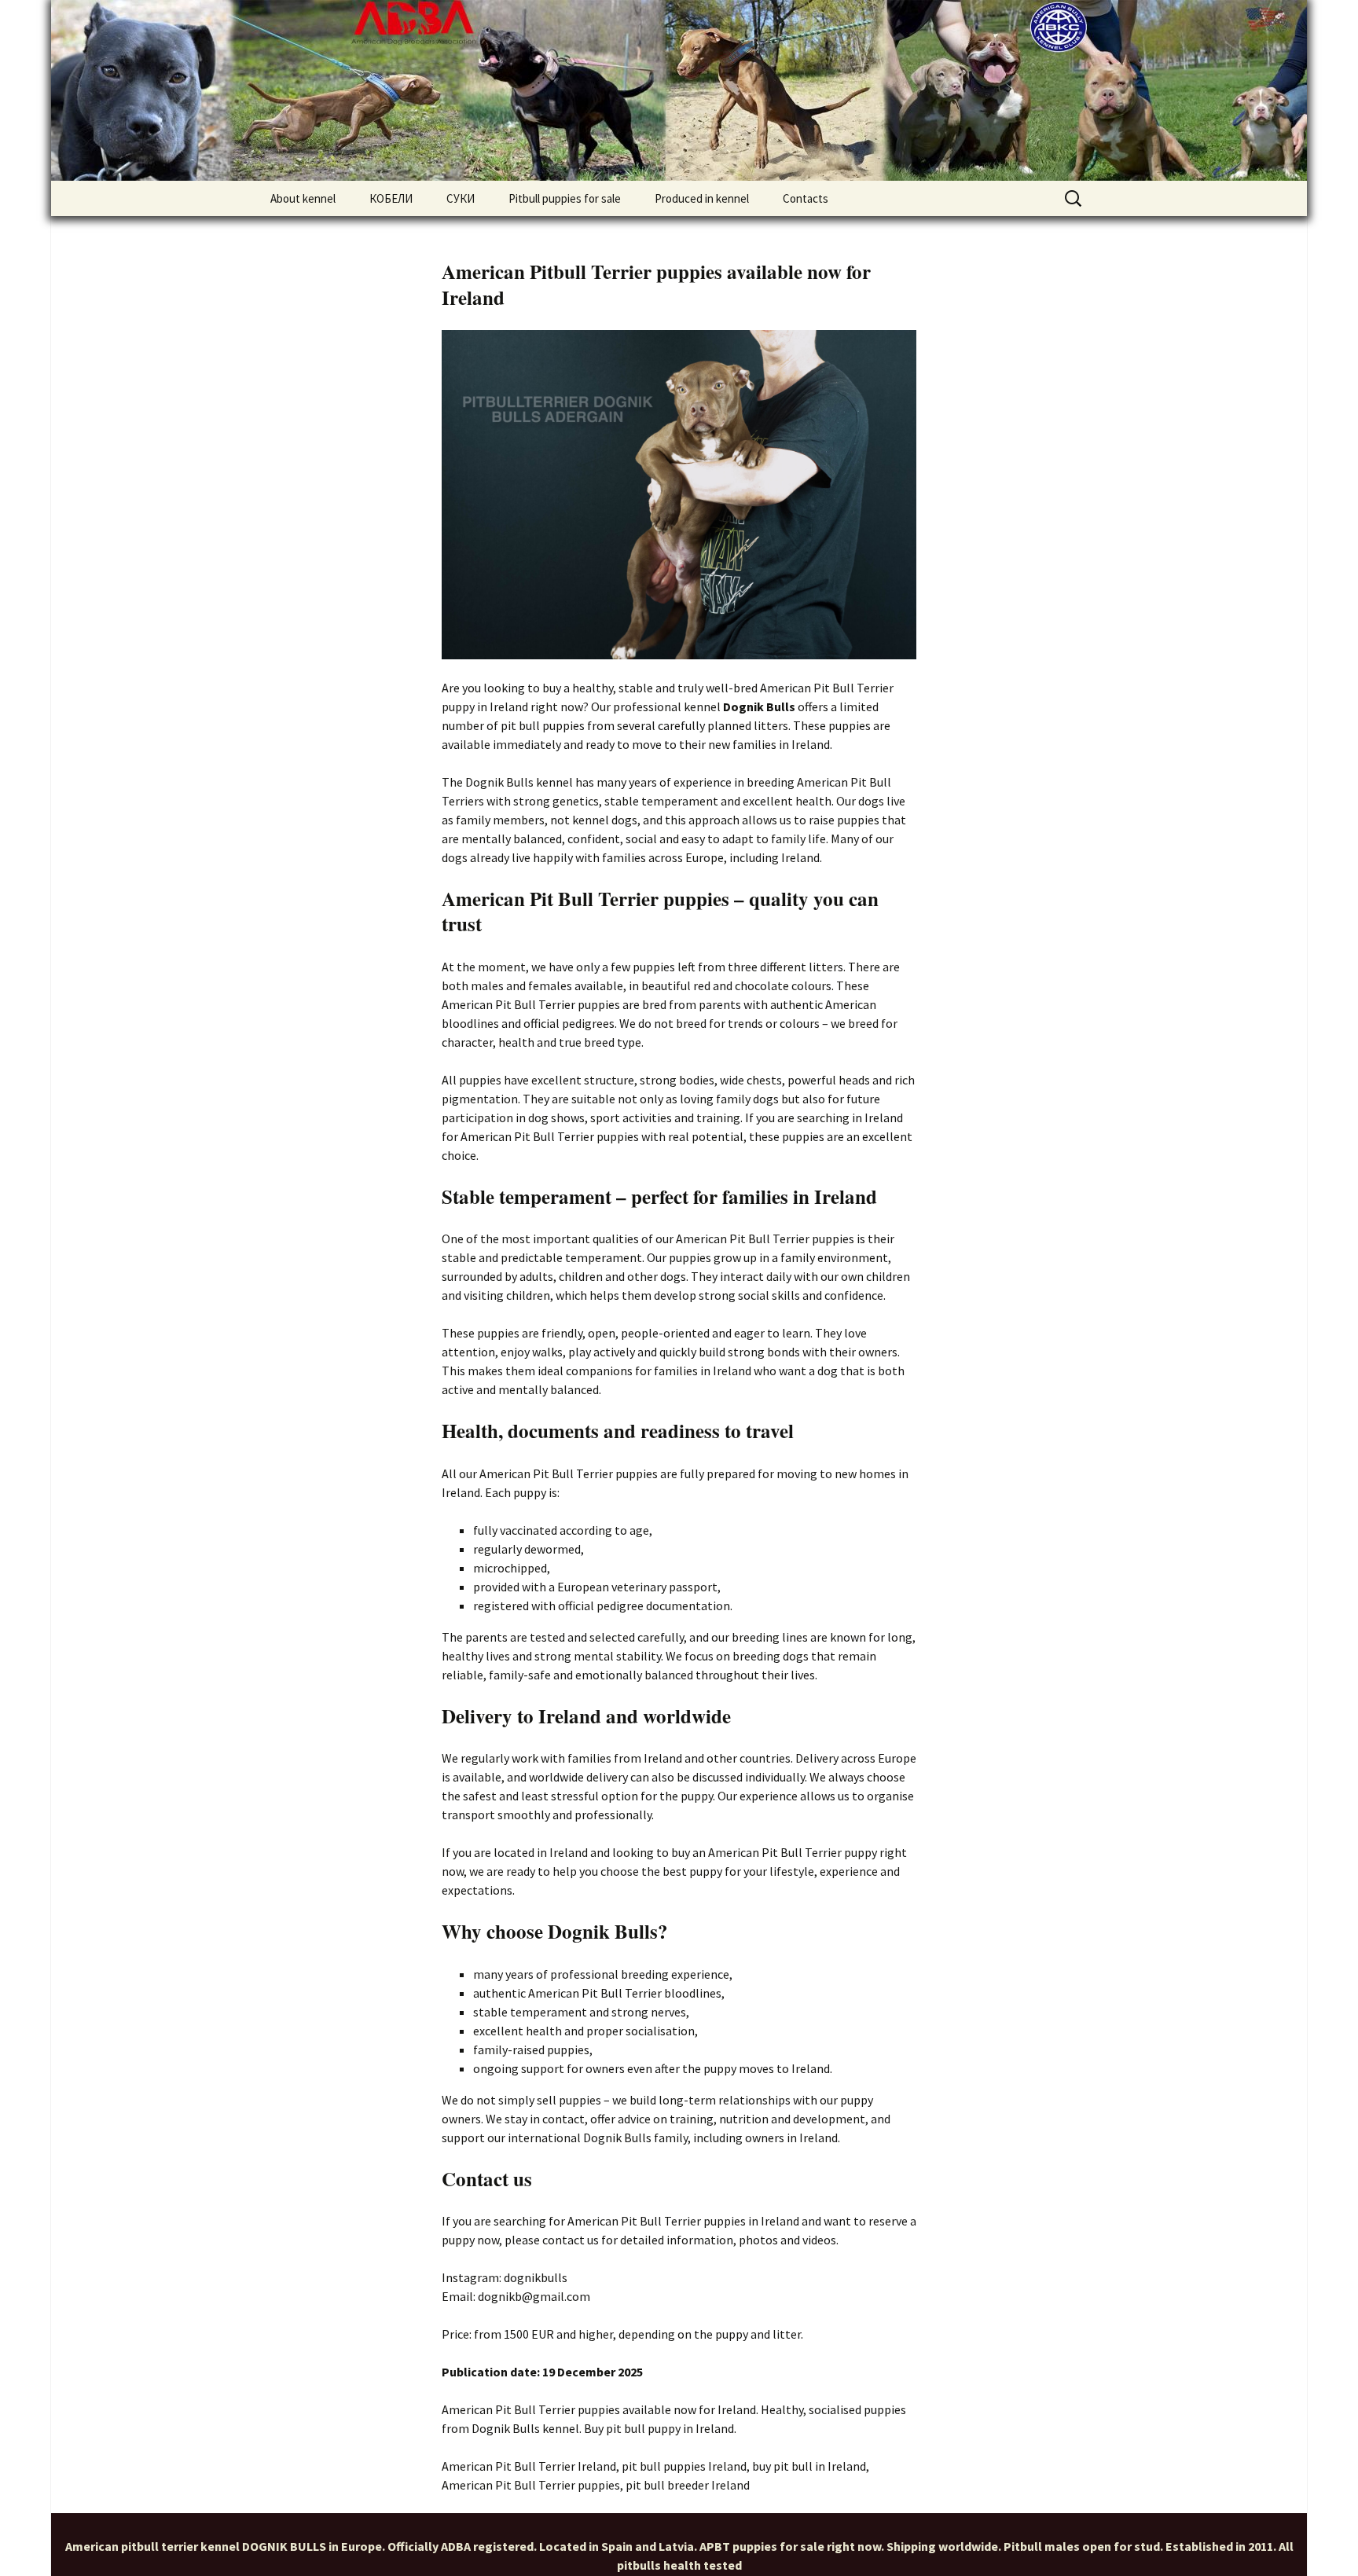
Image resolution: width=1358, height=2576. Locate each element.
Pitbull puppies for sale (565, 198)
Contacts (806, 198)
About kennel (303, 198)
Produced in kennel (702, 198)
